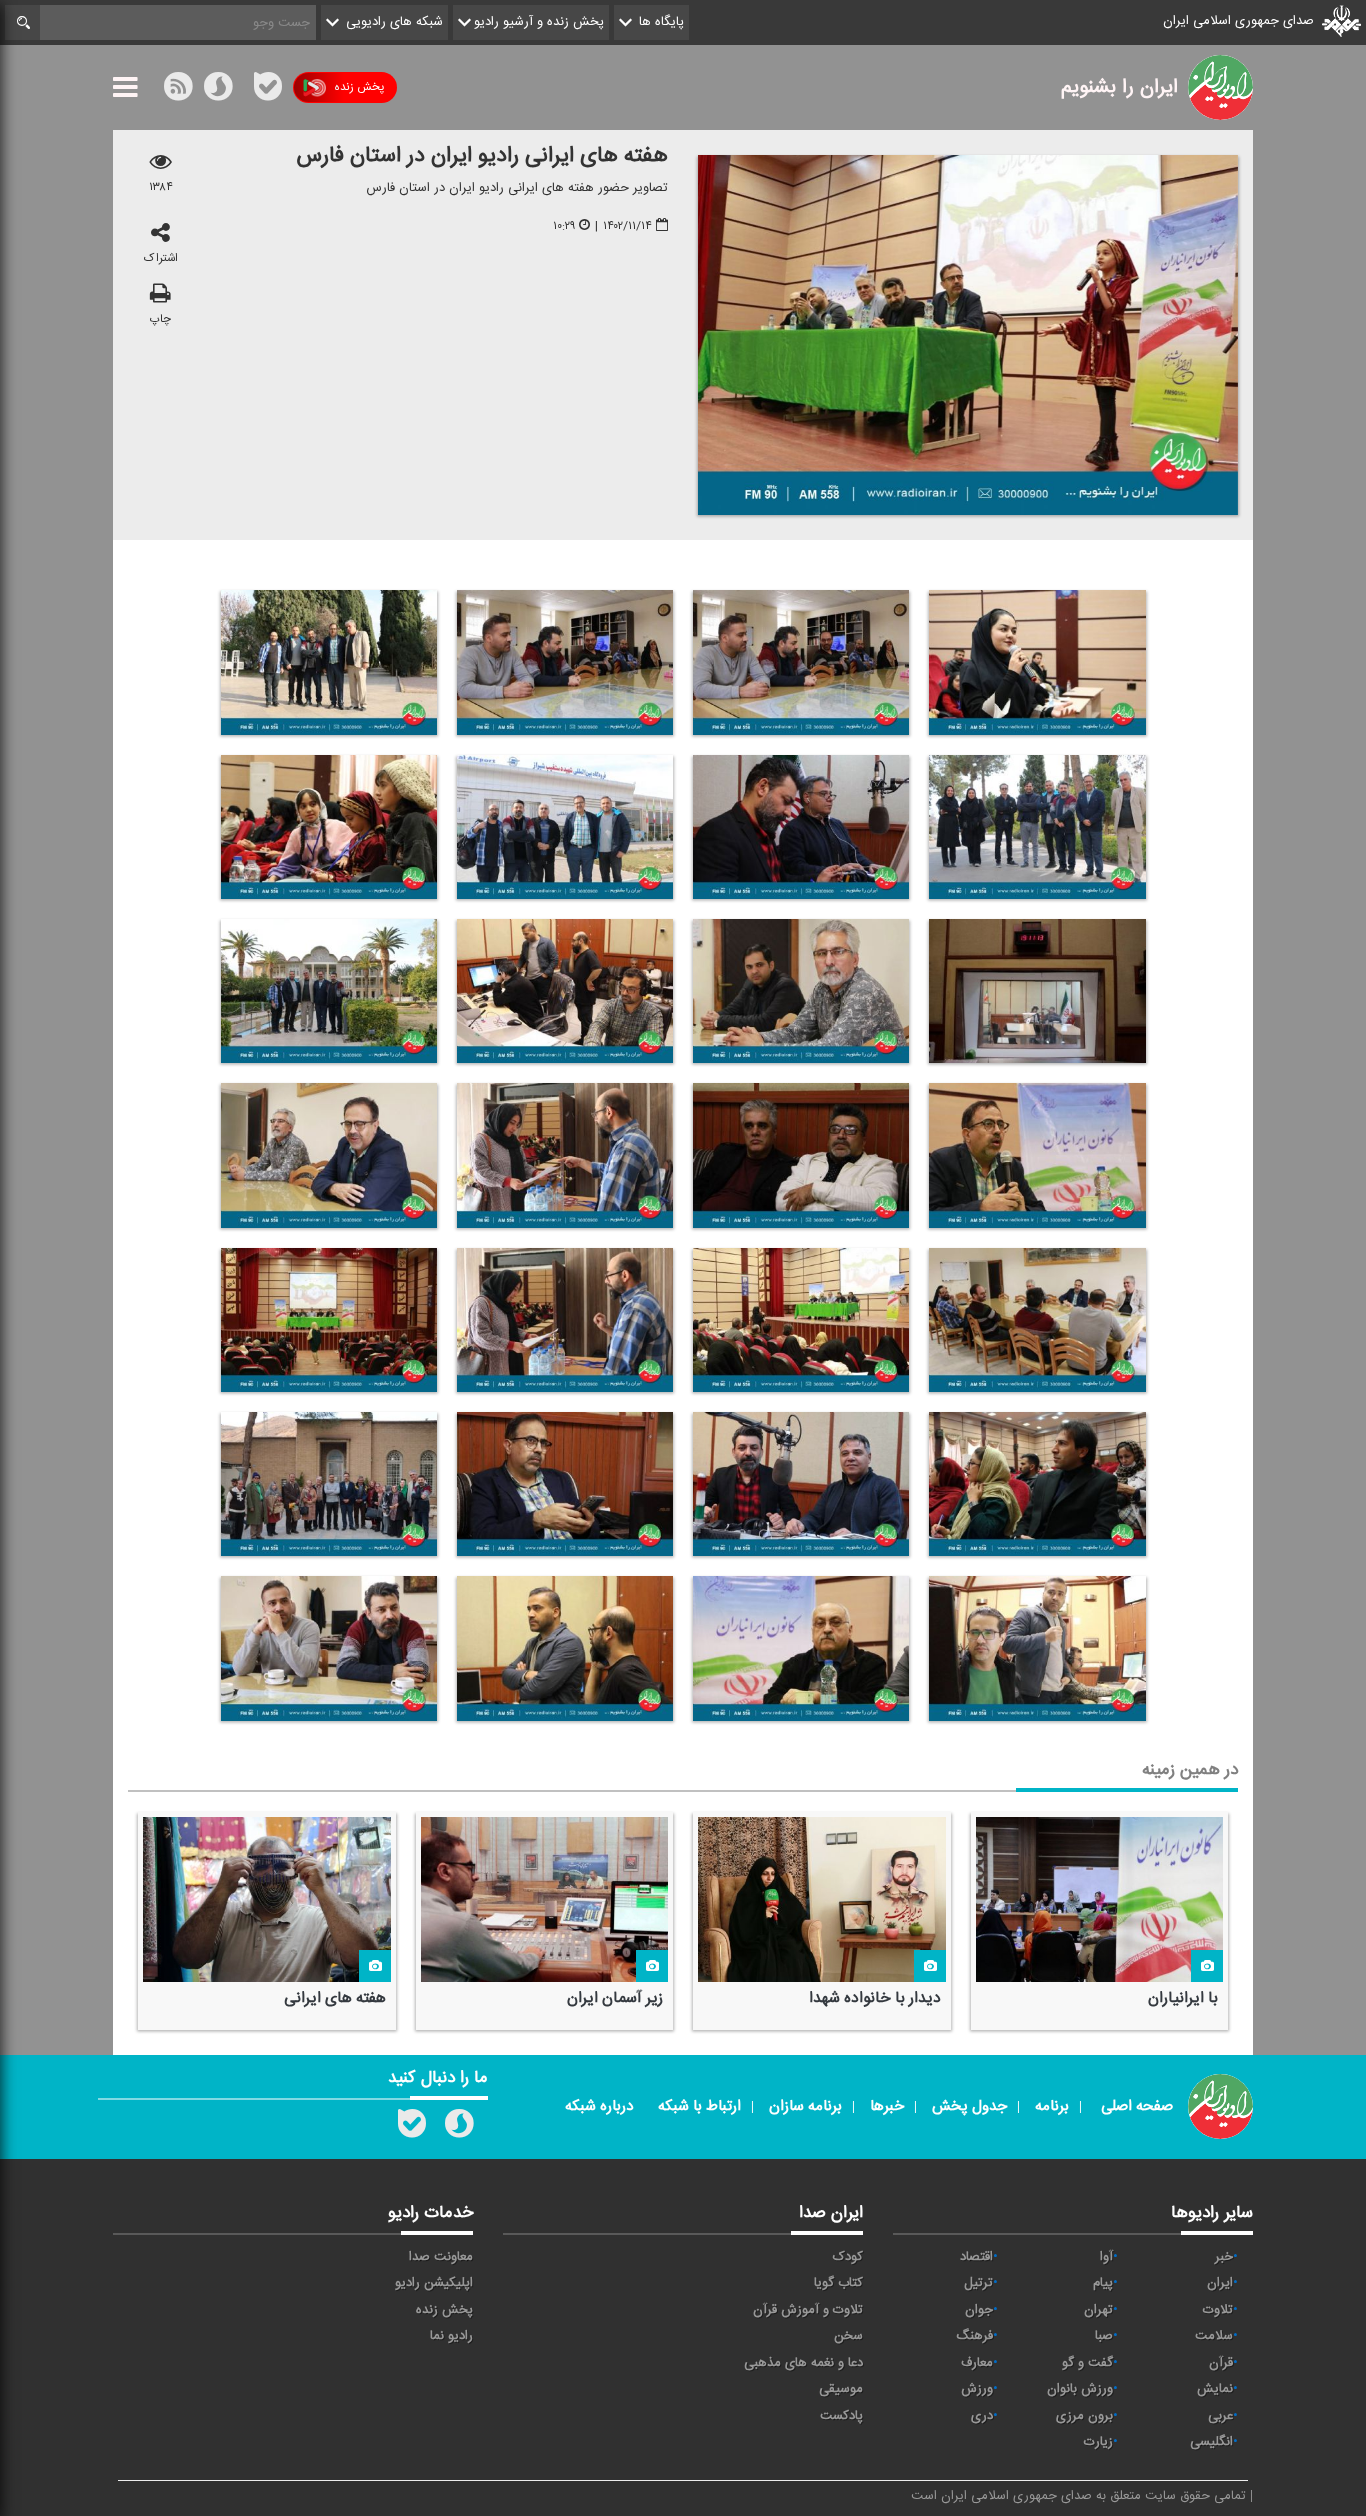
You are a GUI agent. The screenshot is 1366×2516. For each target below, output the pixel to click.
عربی (1220, 2416)
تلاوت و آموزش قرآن (808, 2310)
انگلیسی (1211, 2442)
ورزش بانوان (1080, 2389)
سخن (848, 2336)
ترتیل (978, 2283)
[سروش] (218, 91)
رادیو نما (451, 2336)
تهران (1098, 2310)
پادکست (841, 2416)
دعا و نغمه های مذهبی (803, 2363)
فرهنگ (974, 2336)
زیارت (1098, 2442)
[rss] (178, 91)
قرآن (1221, 2363)
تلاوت (1218, 2310)
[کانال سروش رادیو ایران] (459, 2128)
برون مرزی (1084, 2416)
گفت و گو (1087, 2363)
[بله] (268, 91)
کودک (848, 2257)
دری (982, 2416)
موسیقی (841, 2389)
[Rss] (243, 87)
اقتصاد (976, 2257)
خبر (1224, 2257)
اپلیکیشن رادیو (434, 2283)
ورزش (977, 2389)
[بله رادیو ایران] (412, 2128)
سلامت (1214, 2336)
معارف (977, 2363)
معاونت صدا (441, 2257)
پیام (1103, 2283)
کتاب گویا (838, 2283)
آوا (1106, 2257)
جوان (979, 2310)
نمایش (1215, 2389)
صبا (1104, 2336)
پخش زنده (359, 87)
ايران (1220, 2283)
